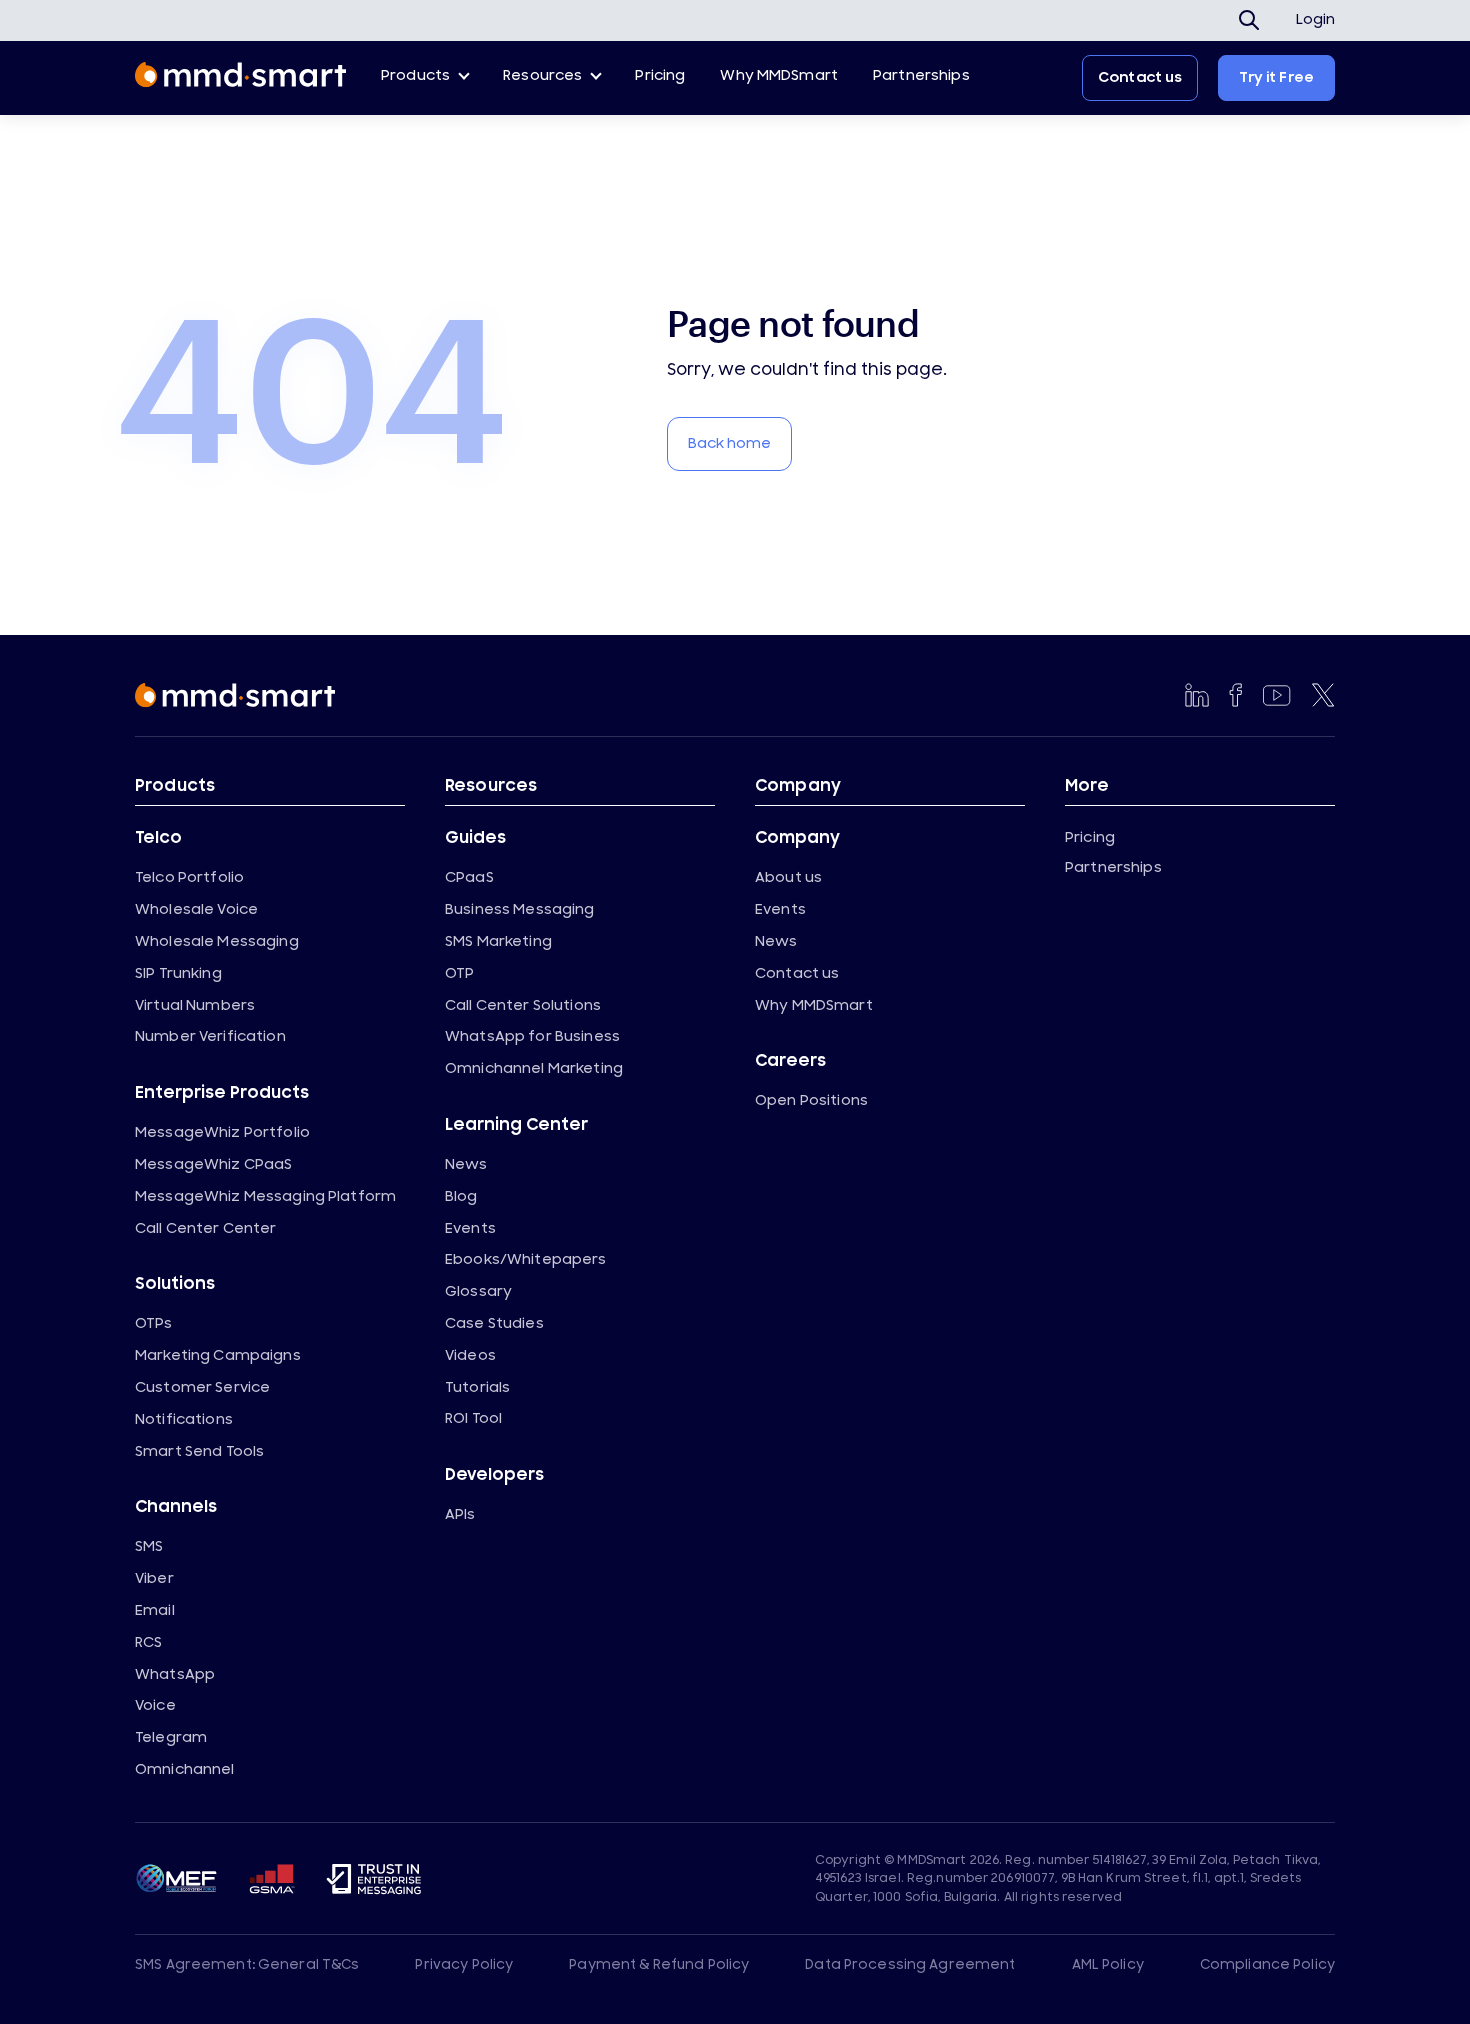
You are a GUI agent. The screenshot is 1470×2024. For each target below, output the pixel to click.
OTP (459, 973)
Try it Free (1276, 77)
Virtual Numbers (195, 1005)
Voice (155, 1705)
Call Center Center (206, 1228)
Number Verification (210, 1036)
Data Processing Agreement (910, 1965)
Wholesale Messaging (217, 941)
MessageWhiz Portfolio (222, 1132)
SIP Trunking (178, 973)
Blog (461, 1196)
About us (788, 877)
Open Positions (811, 1100)
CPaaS (469, 877)
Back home (729, 443)
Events (470, 1228)
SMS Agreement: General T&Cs (247, 1965)
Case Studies (494, 1323)
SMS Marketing (498, 941)
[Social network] (1197, 695)
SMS (149, 1546)
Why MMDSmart (779, 75)
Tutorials (477, 1387)
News (466, 1164)
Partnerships (921, 75)
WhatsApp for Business (532, 1036)
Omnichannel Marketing (534, 1068)
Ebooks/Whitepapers (526, 1259)
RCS (148, 1642)
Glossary (478, 1291)
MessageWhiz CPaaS (213, 1164)
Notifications (184, 1419)
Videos (470, 1355)
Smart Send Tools (199, 1451)
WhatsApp (175, 1674)
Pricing (660, 75)
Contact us (1140, 77)
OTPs (154, 1323)
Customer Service (202, 1387)
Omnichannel (185, 1769)
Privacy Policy (464, 1965)
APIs (460, 1514)
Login (1315, 20)
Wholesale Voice (196, 909)
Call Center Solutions (523, 1005)
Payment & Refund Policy (659, 1965)
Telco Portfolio (189, 877)
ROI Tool (473, 1418)
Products (415, 75)
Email (155, 1610)
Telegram (171, 1737)
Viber (154, 1578)
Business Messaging (520, 909)
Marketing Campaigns (218, 1355)
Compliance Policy (1267, 1965)
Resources (542, 75)
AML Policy (1108, 1965)
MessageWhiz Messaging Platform (265, 1196)
